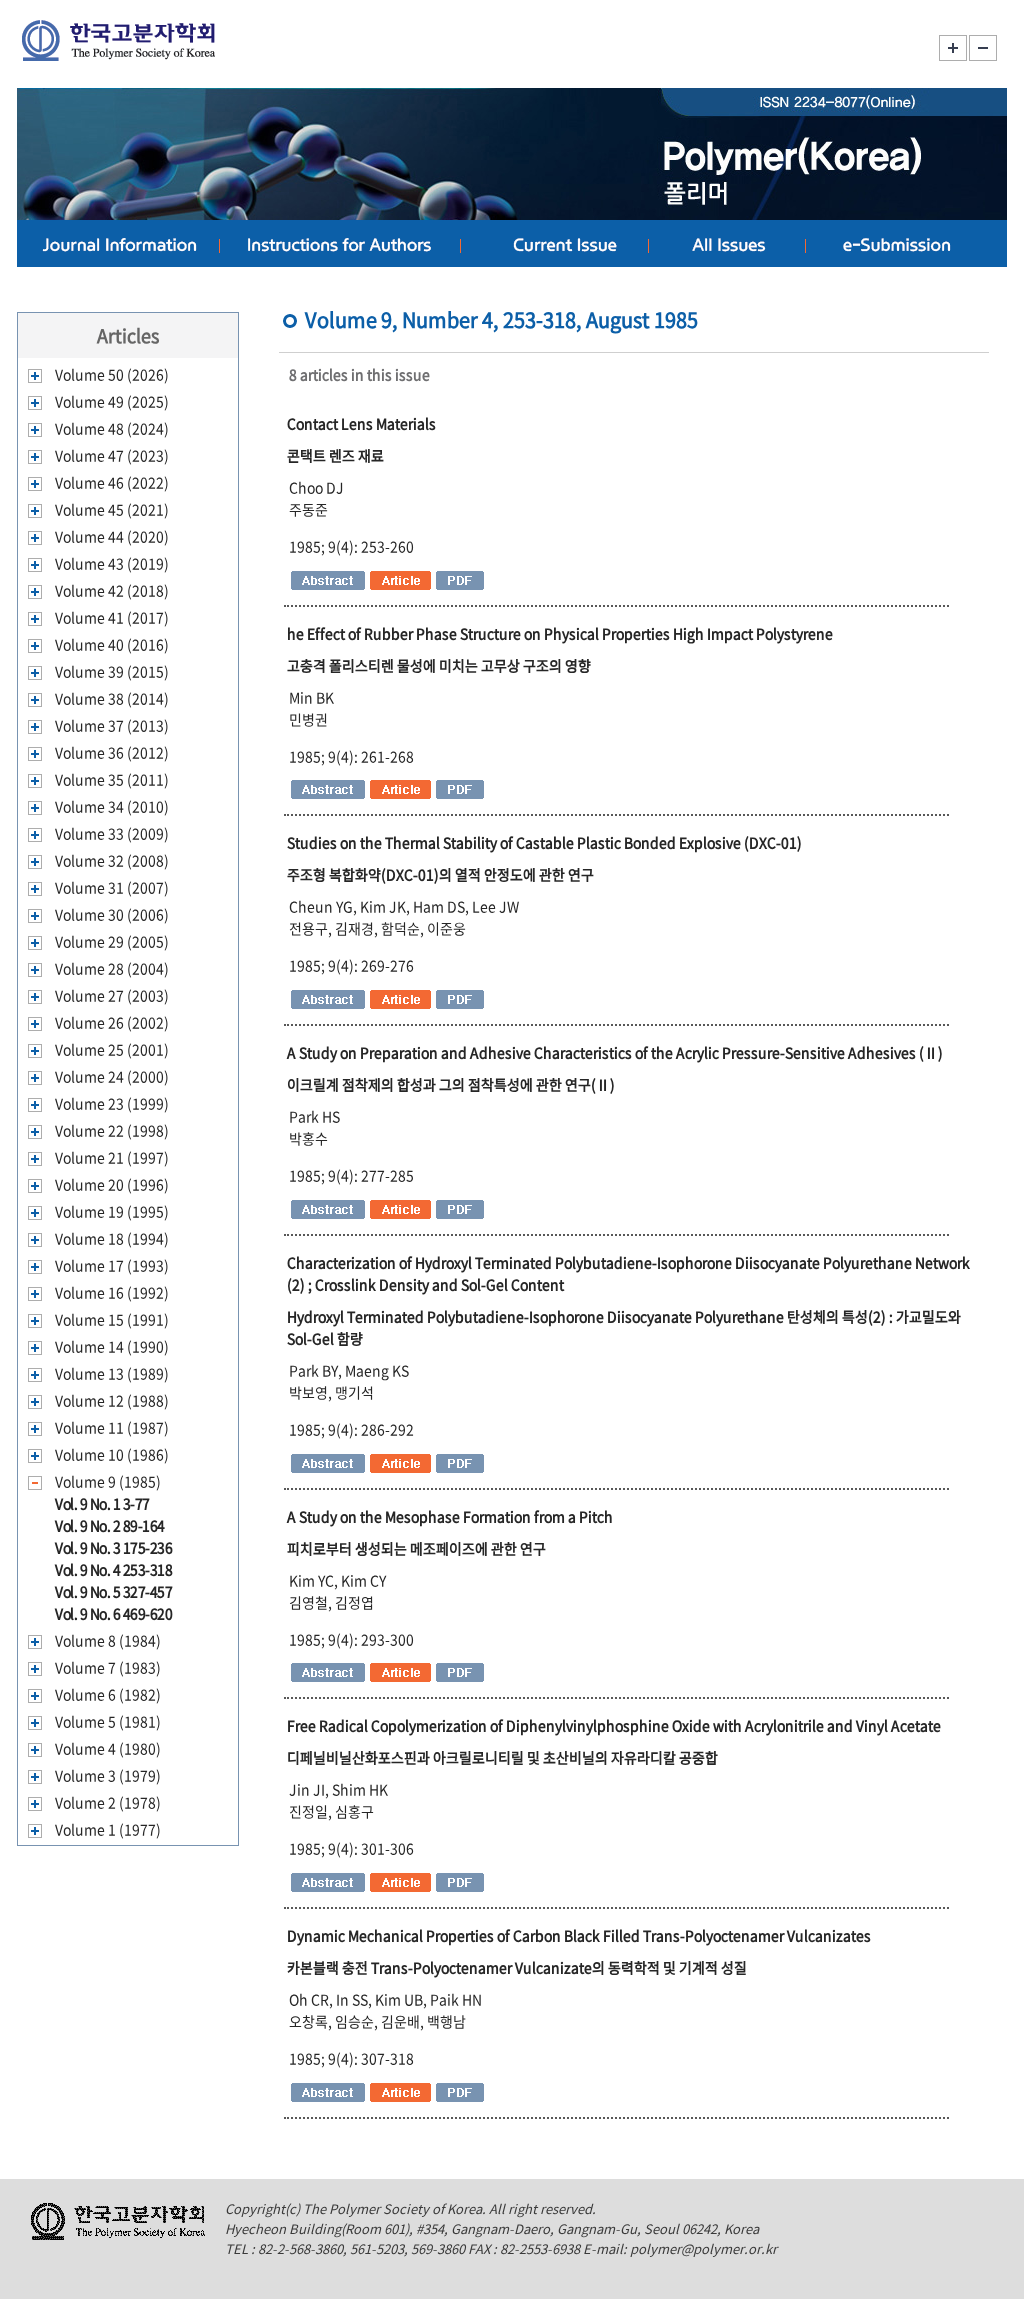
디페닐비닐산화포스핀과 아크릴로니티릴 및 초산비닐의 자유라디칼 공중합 (502, 1757)
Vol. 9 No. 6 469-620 (113, 1613)
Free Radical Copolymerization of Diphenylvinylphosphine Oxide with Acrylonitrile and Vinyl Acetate (614, 1725)
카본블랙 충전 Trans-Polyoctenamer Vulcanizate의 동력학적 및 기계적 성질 (517, 1967)
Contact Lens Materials (361, 423)
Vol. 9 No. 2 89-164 (110, 1525)
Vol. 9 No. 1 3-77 (102, 1503)
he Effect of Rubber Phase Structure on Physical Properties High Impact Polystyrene (560, 633)
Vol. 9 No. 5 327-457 (113, 1591)
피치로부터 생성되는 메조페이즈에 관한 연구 (416, 1548)
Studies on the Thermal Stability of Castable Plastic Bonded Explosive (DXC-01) (544, 842)
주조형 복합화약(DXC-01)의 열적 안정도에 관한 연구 (440, 874)
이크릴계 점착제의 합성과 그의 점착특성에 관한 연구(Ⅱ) (451, 1084)
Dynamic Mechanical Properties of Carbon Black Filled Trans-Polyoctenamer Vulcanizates (579, 1935)
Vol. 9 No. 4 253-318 (113, 1569)
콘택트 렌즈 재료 (335, 455)
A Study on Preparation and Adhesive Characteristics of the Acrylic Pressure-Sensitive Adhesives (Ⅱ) (615, 1052)
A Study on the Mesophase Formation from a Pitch (450, 1516)
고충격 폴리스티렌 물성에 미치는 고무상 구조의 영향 (439, 665)
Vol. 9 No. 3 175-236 (113, 1547)
